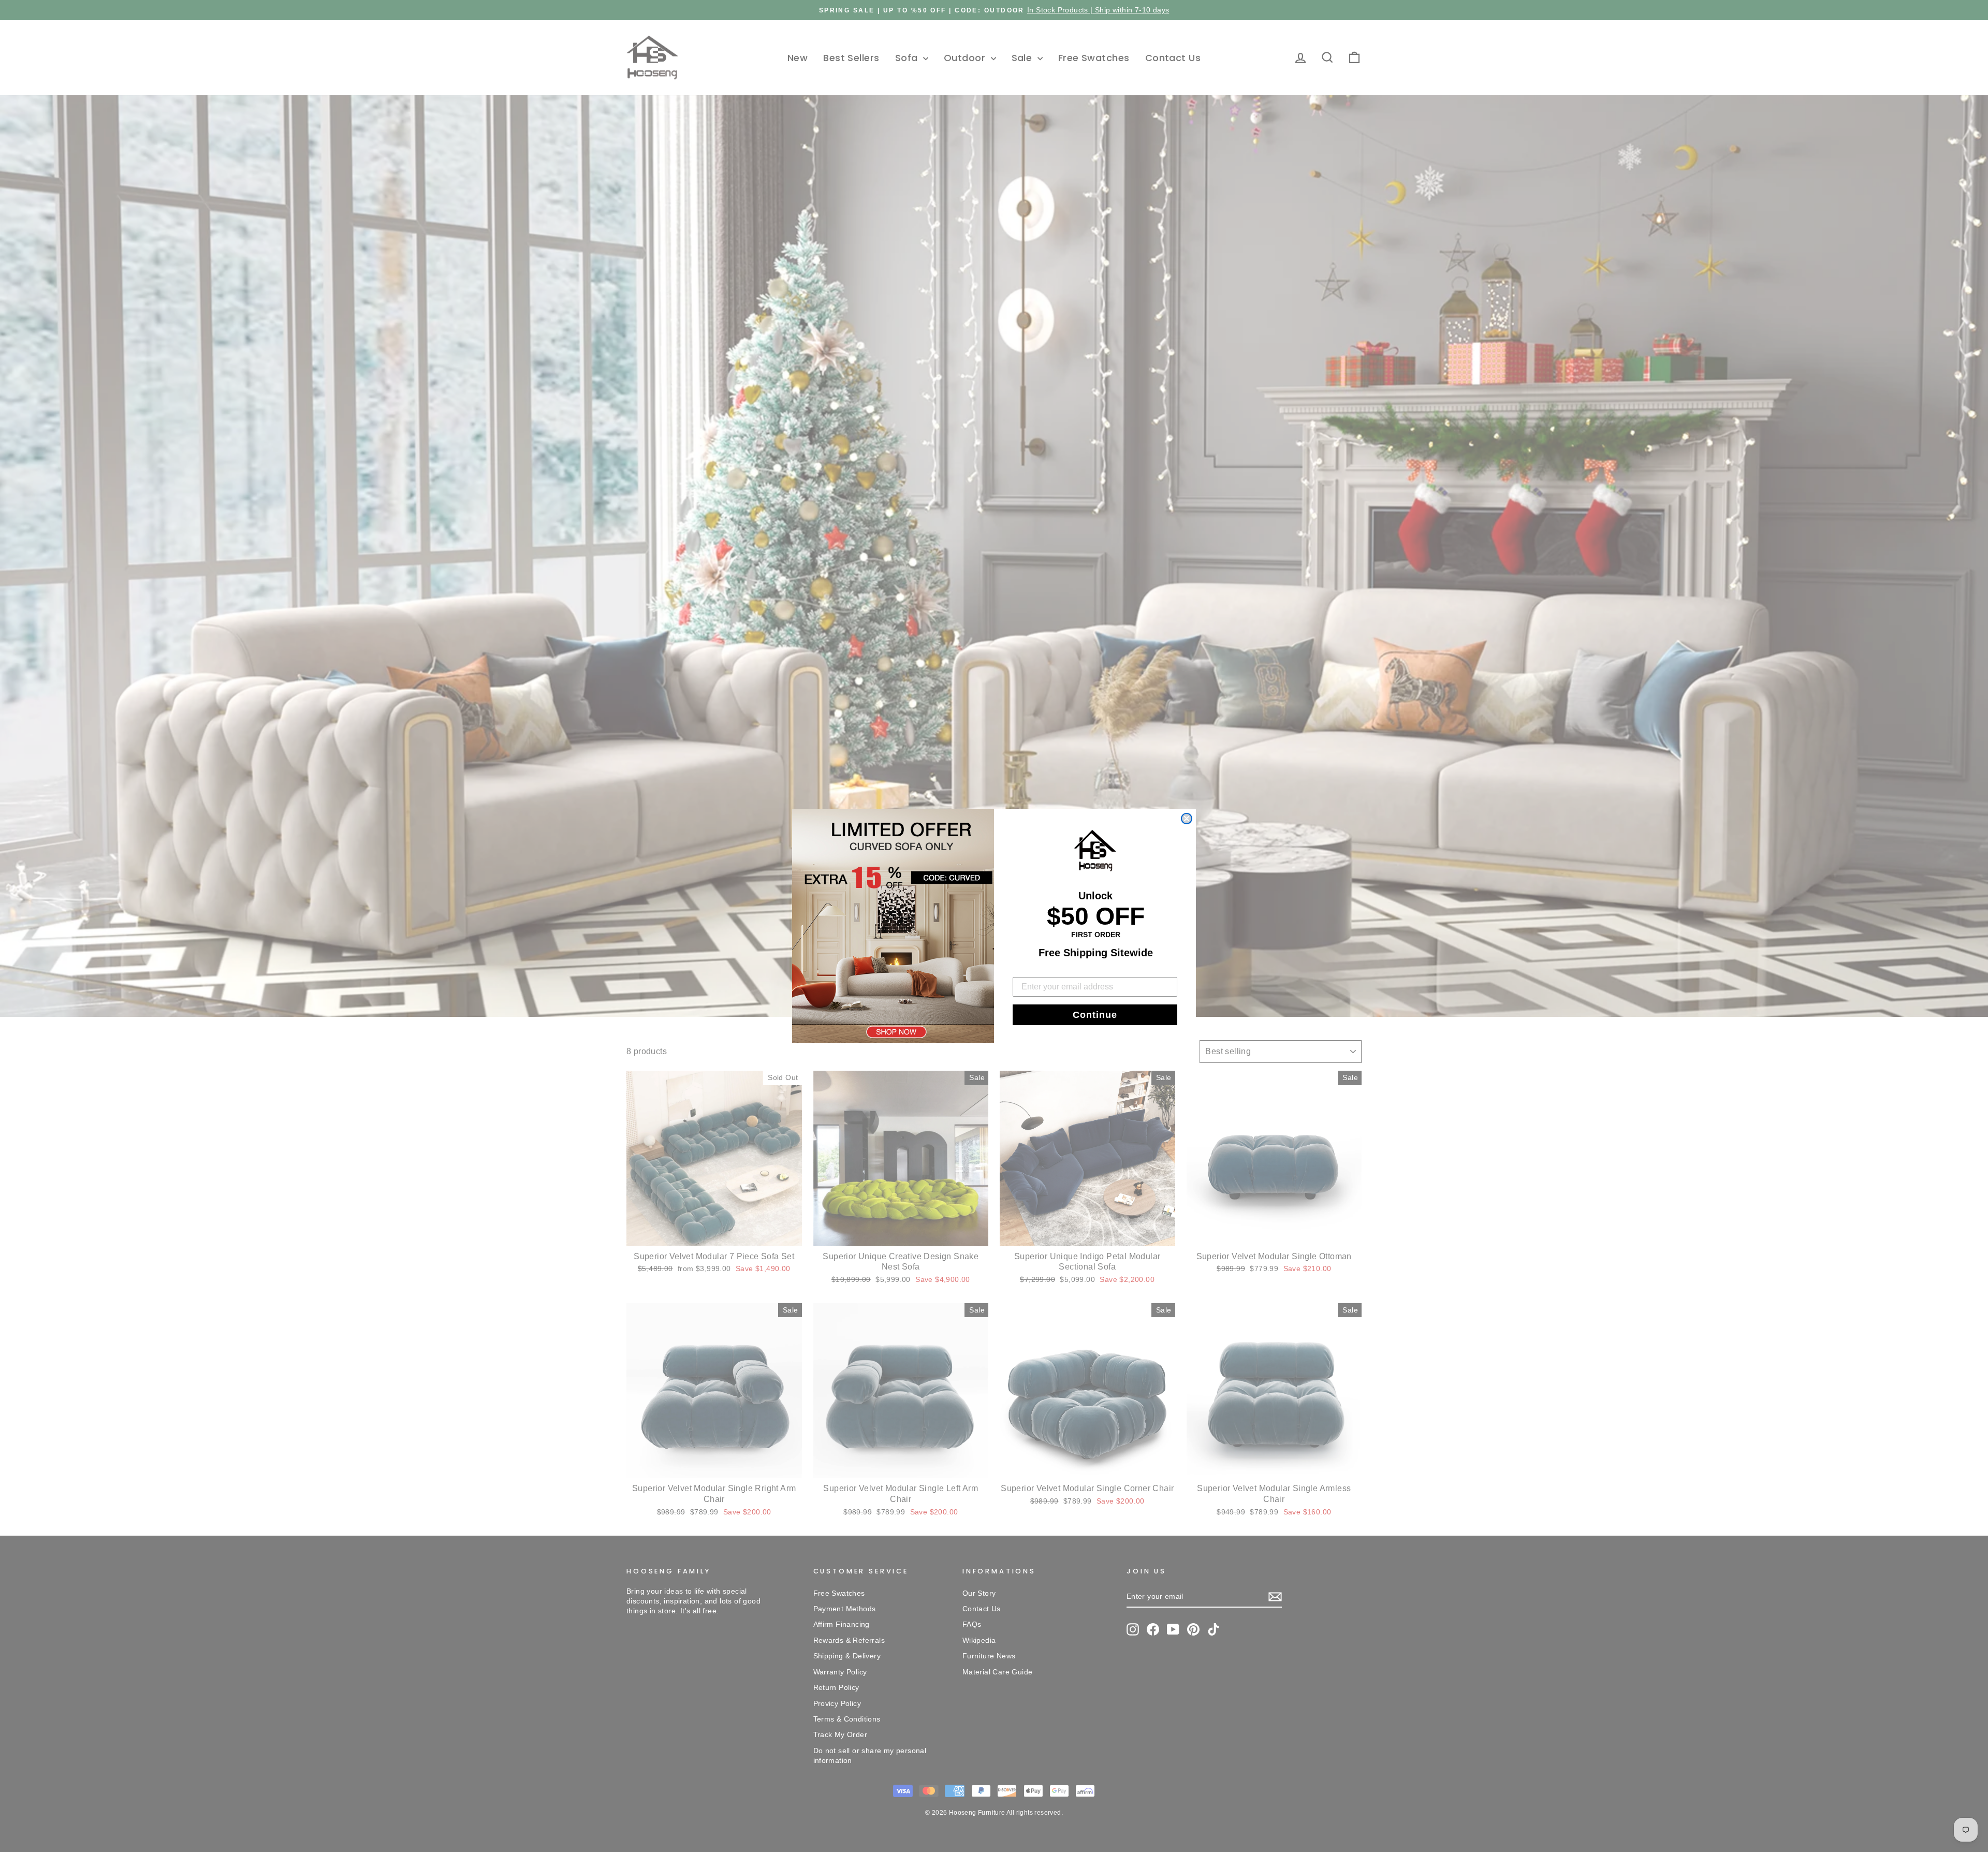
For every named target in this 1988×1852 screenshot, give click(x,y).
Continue (1095, 1014)
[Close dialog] (1187, 819)
